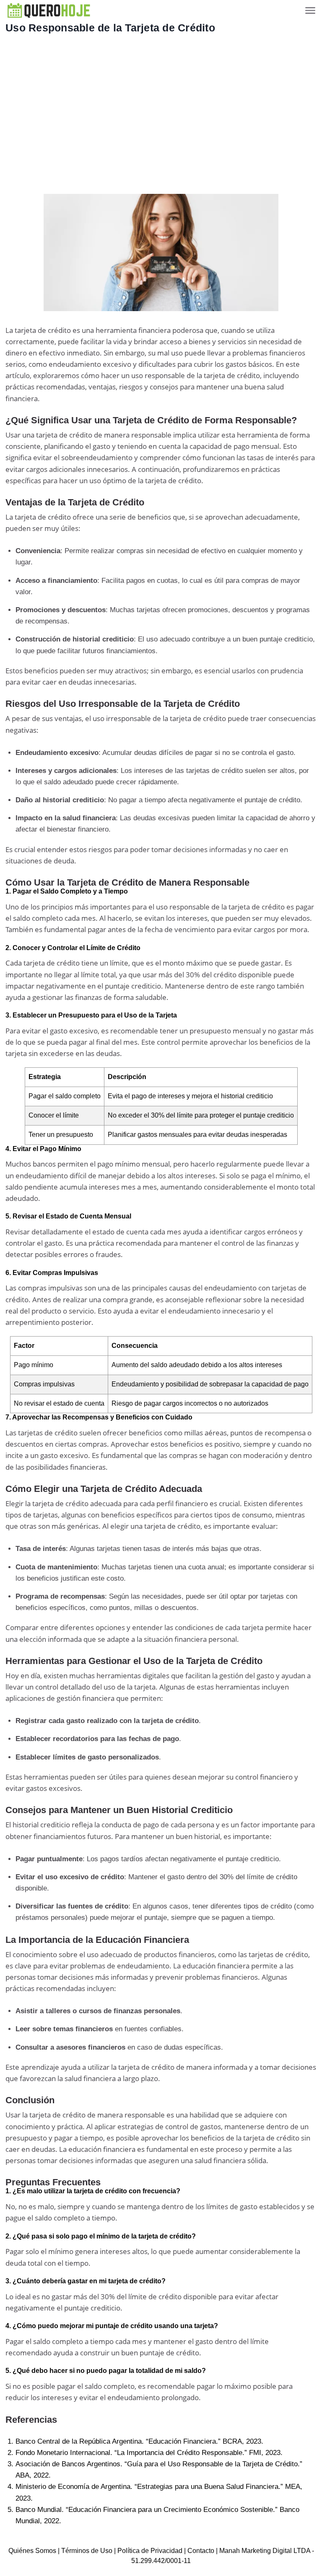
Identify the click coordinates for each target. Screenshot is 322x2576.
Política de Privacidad (150, 2551)
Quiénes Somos (32, 2551)
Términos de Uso (87, 2551)
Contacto (201, 2551)
